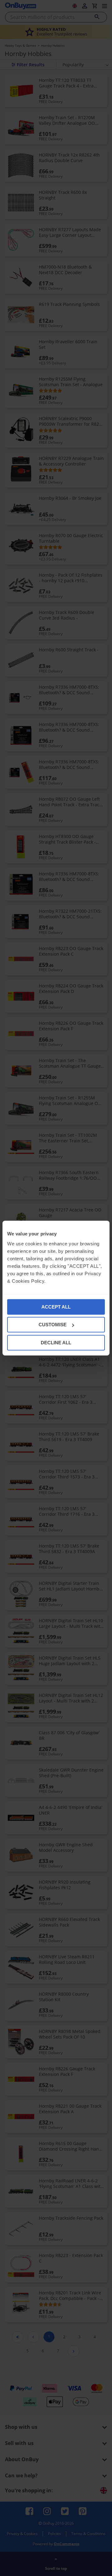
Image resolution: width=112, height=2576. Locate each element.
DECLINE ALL (56, 1342)
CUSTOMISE (53, 1325)
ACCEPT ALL (56, 1307)
